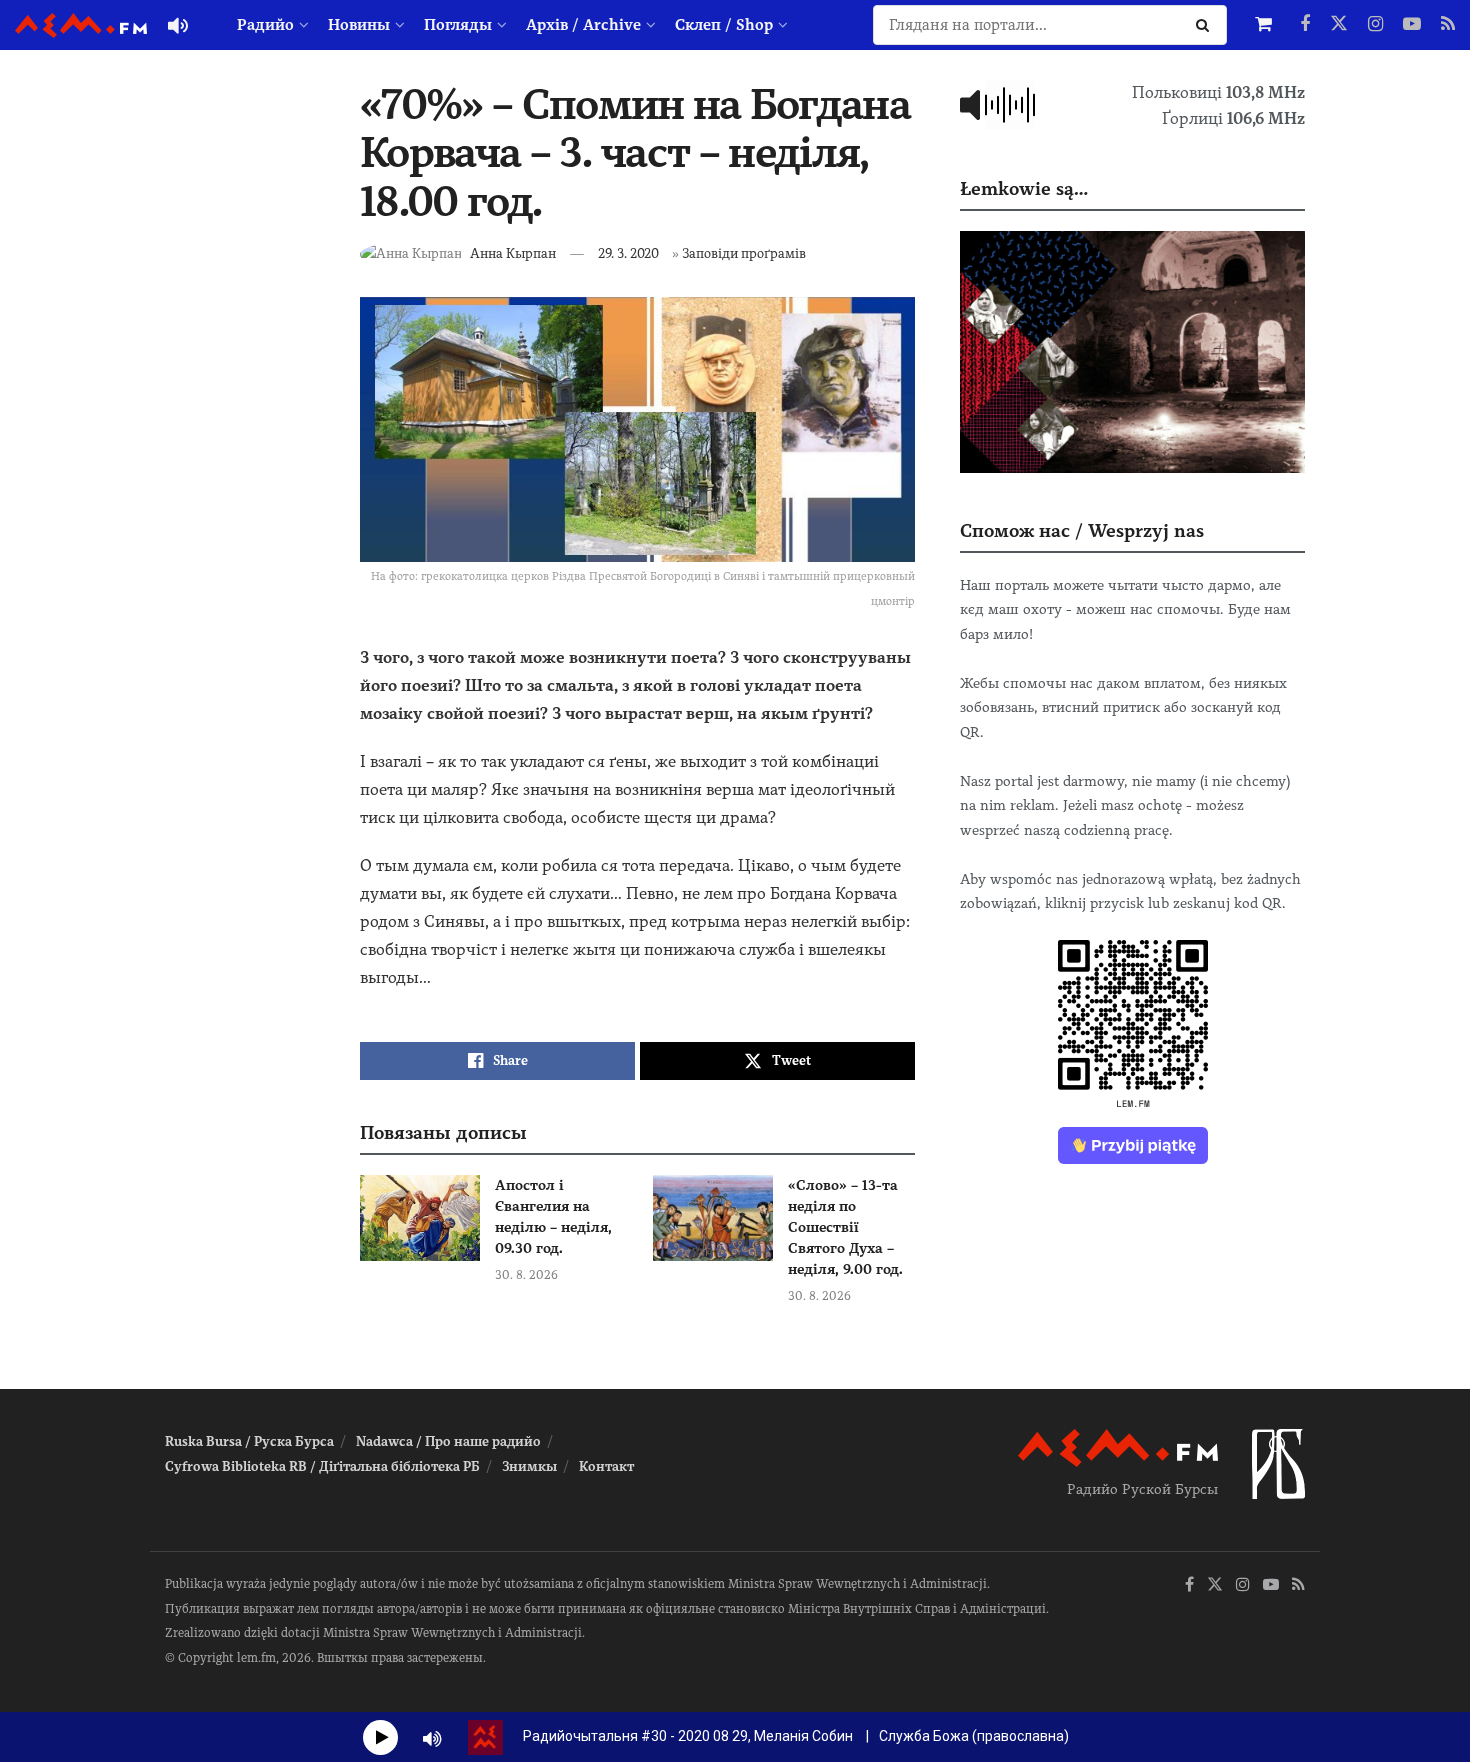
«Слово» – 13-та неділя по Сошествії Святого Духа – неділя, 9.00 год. (845, 1227)
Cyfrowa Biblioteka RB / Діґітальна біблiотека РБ (322, 1466)
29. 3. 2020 (628, 253)
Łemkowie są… (1024, 188)
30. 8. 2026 (526, 1275)
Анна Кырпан (513, 253)
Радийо (265, 25)
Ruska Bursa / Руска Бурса (249, 1441)
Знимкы (529, 1466)
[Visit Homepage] (81, 25)
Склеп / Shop (724, 25)
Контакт (606, 1466)
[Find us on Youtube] (1412, 25)
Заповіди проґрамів (744, 253)
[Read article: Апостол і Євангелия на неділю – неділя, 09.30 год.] (420, 1218)
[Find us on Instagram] (1375, 25)
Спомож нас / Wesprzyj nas (1082, 530)
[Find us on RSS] (1448, 25)
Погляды (458, 25)
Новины (359, 25)
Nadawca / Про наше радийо (448, 1441)
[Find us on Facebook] (1305, 25)
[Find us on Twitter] (1339, 25)
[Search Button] (1206, 25)
